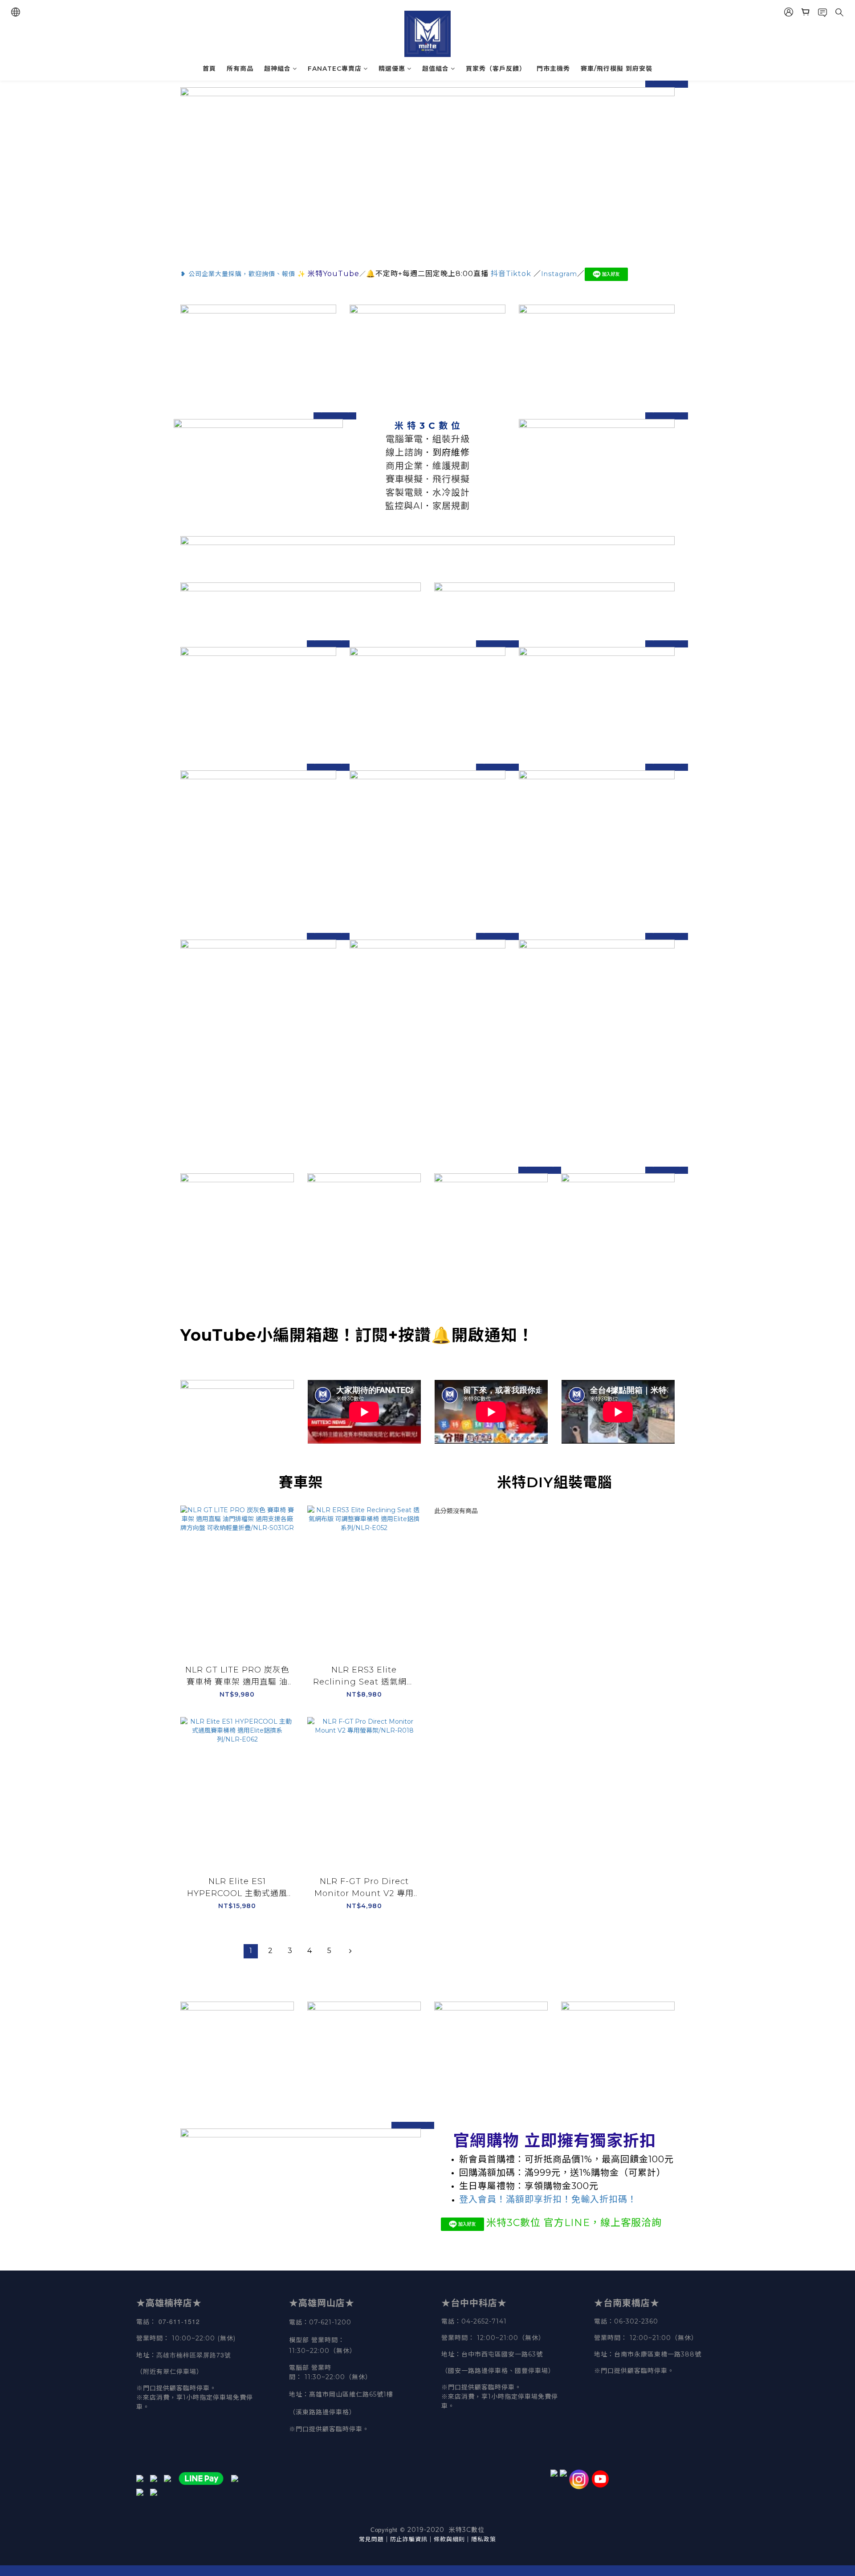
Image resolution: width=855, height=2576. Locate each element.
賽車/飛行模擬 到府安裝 (617, 69)
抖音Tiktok (511, 274)
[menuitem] (251, 1951)
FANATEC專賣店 (335, 69)
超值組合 (436, 69)
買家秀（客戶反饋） (496, 69)
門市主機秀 (553, 69)
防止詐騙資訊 (409, 2539)
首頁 (209, 69)
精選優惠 (392, 69)
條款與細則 (449, 2539)
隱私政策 (484, 2539)
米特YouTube (334, 274)
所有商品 (240, 69)
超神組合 (277, 69)
